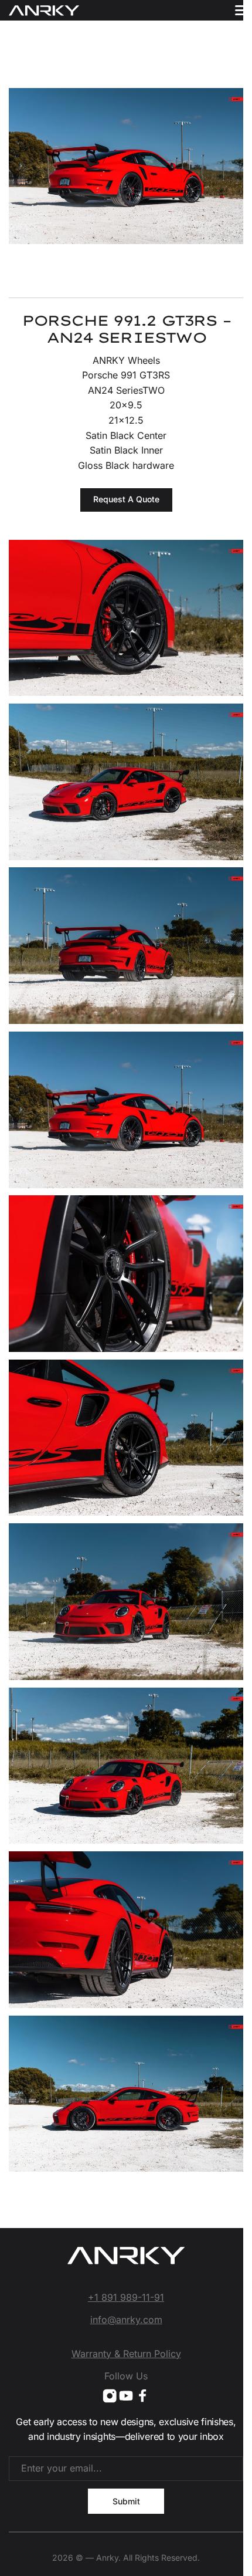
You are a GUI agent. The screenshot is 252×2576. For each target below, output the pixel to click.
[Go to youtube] (126, 2396)
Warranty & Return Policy (126, 2354)
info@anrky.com (126, 2320)
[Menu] (242, 10)
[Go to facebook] (142, 2396)
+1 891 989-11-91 (126, 2297)
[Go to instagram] (110, 2396)
